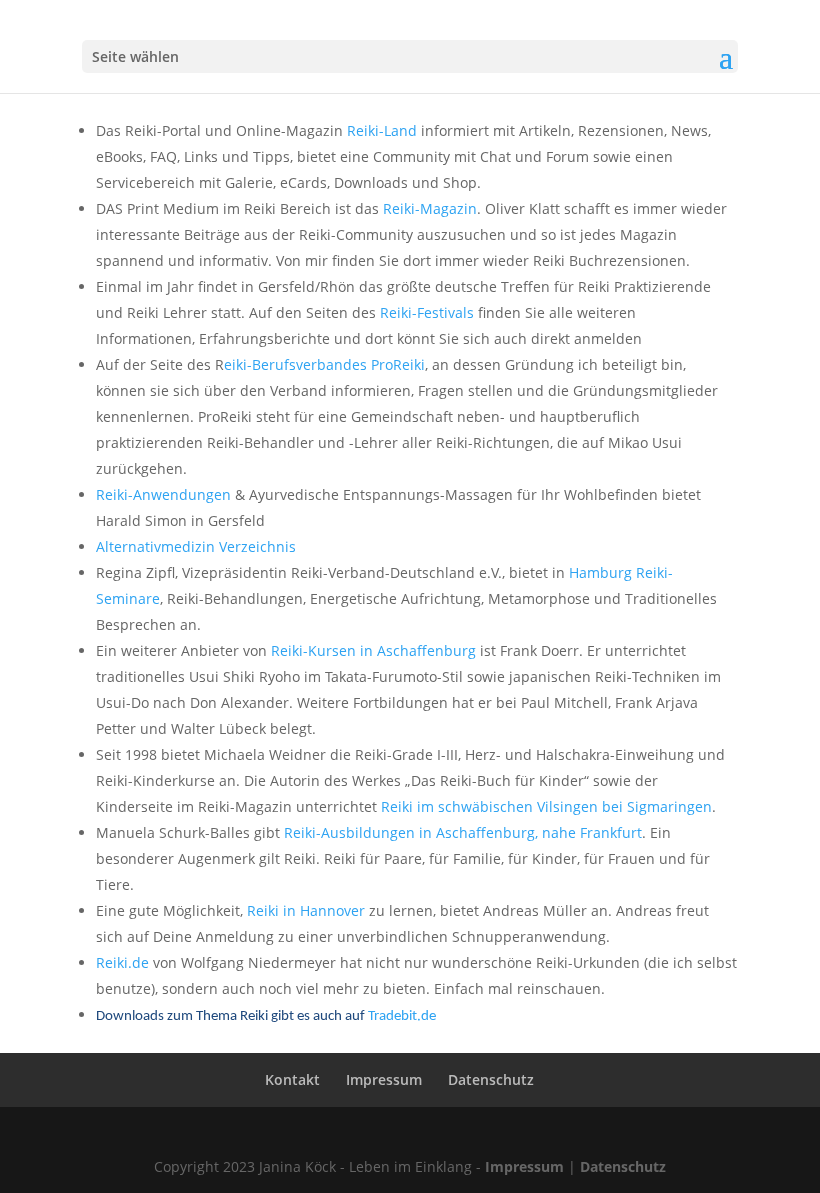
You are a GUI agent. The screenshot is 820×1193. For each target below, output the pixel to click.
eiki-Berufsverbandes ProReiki (324, 364)
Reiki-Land (382, 130)
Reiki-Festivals (427, 312)
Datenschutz (491, 1079)
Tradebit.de (402, 1016)
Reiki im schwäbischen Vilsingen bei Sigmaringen (546, 806)
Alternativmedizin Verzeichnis (196, 546)
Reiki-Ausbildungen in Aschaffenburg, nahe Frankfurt (463, 832)
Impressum (384, 1079)
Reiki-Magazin (430, 208)
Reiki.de (122, 962)
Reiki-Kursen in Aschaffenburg (373, 650)
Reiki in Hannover (306, 910)
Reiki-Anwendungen (163, 494)
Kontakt (292, 1079)
